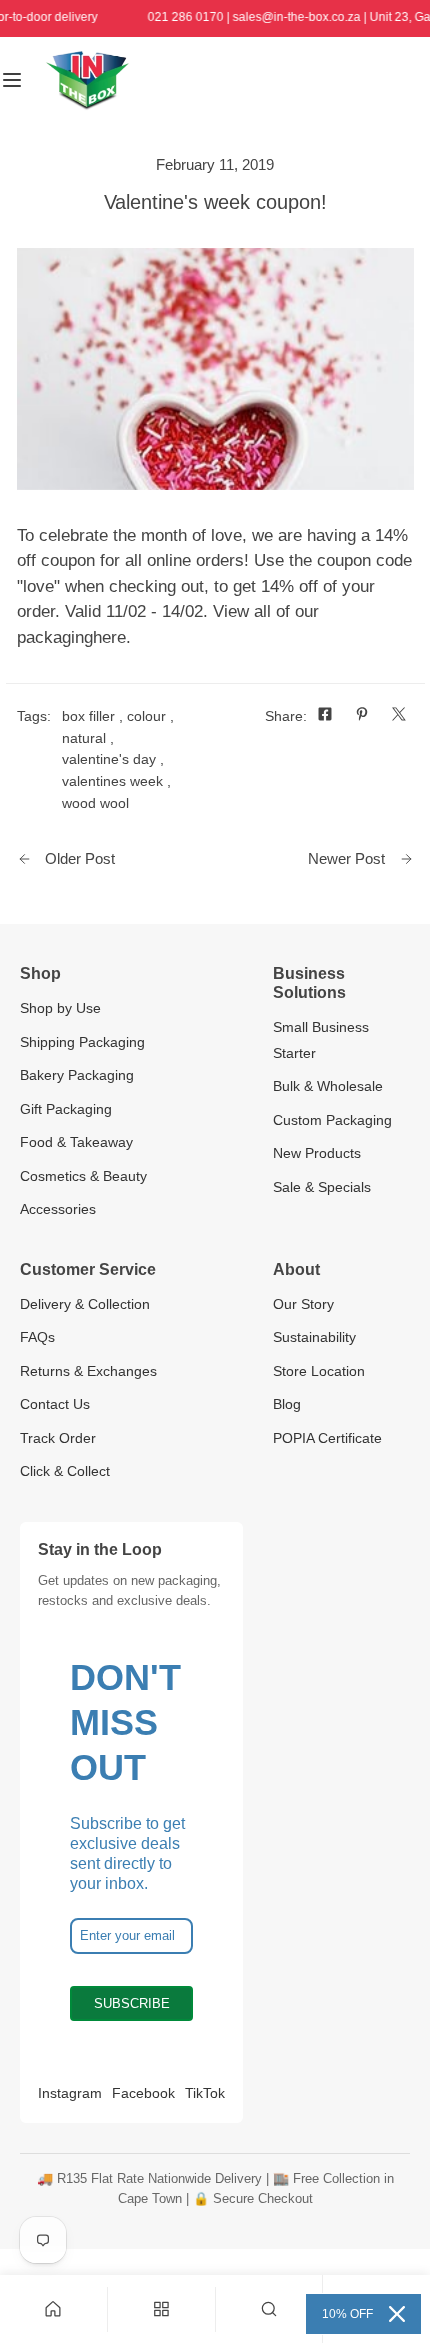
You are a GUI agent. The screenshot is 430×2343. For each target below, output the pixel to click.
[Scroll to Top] (392, 2235)
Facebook (143, 2093)
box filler (88, 716)
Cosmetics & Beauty (83, 1176)
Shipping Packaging (82, 1042)
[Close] (397, 2314)
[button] (270, 2309)
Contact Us (55, 1404)
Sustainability (314, 1337)
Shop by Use (60, 1008)
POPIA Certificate (327, 1438)
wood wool (95, 803)
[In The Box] (87, 80)
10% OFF (347, 2314)
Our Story (303, 1304)
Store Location (319, 1371)
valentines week (112, 781)
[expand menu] (12, 80)
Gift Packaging (66, 1109)
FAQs (37, 1337)
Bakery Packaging (77, 1075)
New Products (317, 1153)
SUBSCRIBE (132, 2003)
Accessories (58, 1209)
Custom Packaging (332, 1120)
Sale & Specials (322, 1187)
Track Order (58, 1438)
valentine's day (109, 759)
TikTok (205, 2093)
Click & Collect (65, 1471)
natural (84, 738)
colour (146, 716)
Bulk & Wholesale (328, 1086)
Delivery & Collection (85, 1304)
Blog (287, 1404)
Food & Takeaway (76, 1142)
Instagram (70, 2093)
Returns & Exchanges (88, 1371)
